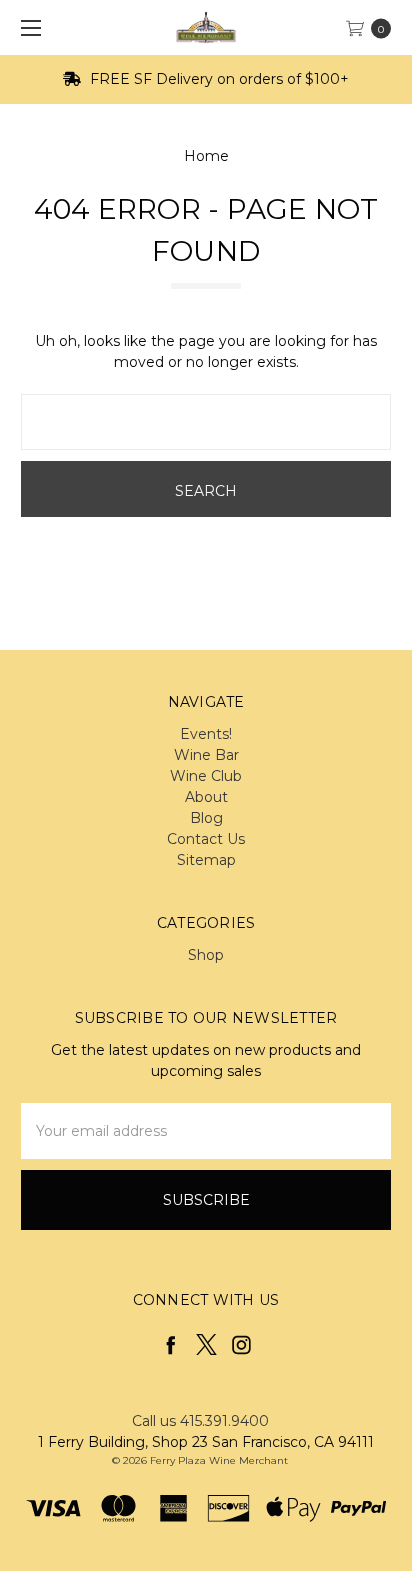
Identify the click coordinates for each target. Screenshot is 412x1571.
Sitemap (206, 860)
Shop (206, 955)
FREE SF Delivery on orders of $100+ (217, 79)
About (206, 797)
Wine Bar (206, 755)
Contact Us (206, 839)
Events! (206, 734)
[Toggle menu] (27, 27)
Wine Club (206, 776)
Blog (206, 818)
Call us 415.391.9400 (200, 1421)
